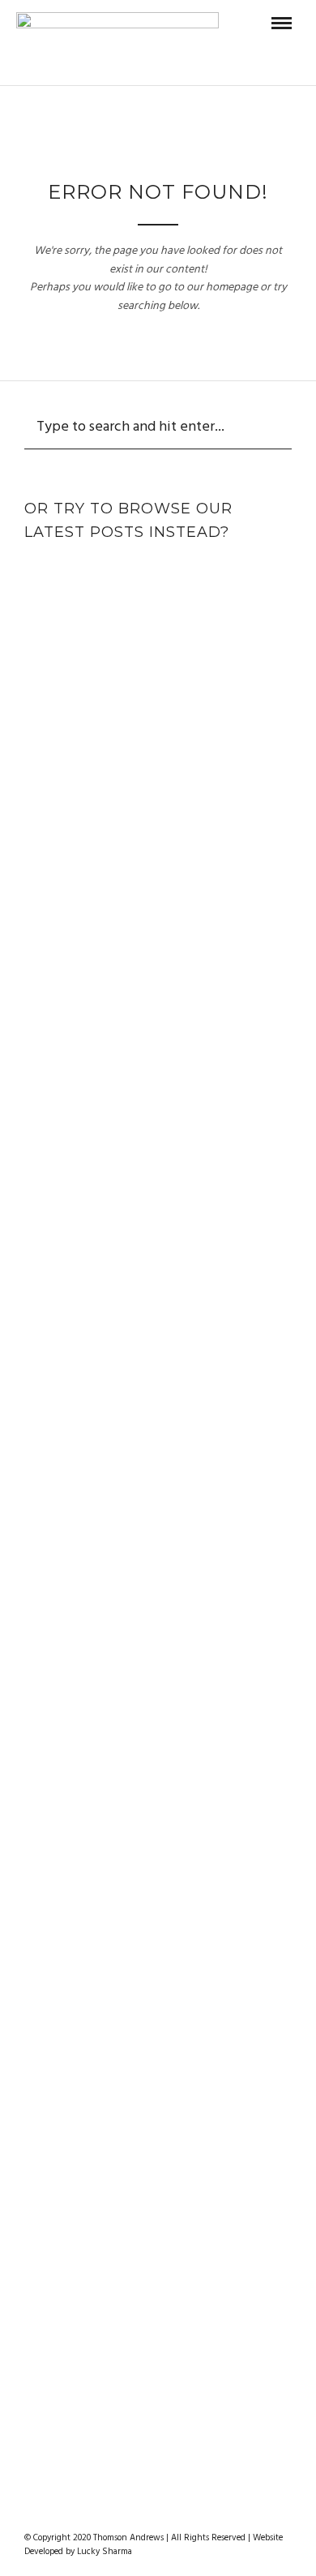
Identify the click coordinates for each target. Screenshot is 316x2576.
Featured (107, 573)
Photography (195, 573)
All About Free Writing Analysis (158, 978)
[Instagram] (190, 2512)
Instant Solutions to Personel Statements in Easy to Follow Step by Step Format (158, 1359)
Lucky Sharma (105, 2552)
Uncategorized (158, 785)
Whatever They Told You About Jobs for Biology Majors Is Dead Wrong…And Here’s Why (158, 1870)
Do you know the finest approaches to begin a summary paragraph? (158, 2232)
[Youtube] (169, 2512)
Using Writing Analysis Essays (158, 1530)
